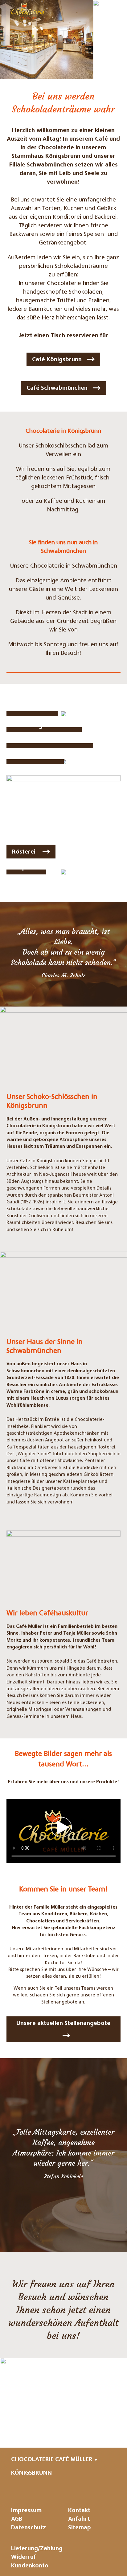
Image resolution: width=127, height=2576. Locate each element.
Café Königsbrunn (57, 360)
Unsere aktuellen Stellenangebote (63, 2024)
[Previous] (8, 39)
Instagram (57, 2489)
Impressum (26, 2511)
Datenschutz (29, 2528)
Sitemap (80, 2528)
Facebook (80, 2489)
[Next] (119, 39)
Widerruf (24, 2557)
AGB (17, 2519)
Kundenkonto (30, 2566)
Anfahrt (79, 2519)
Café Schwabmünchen (57, 388)
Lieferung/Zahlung (37, 2549)
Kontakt (79, 2511)
